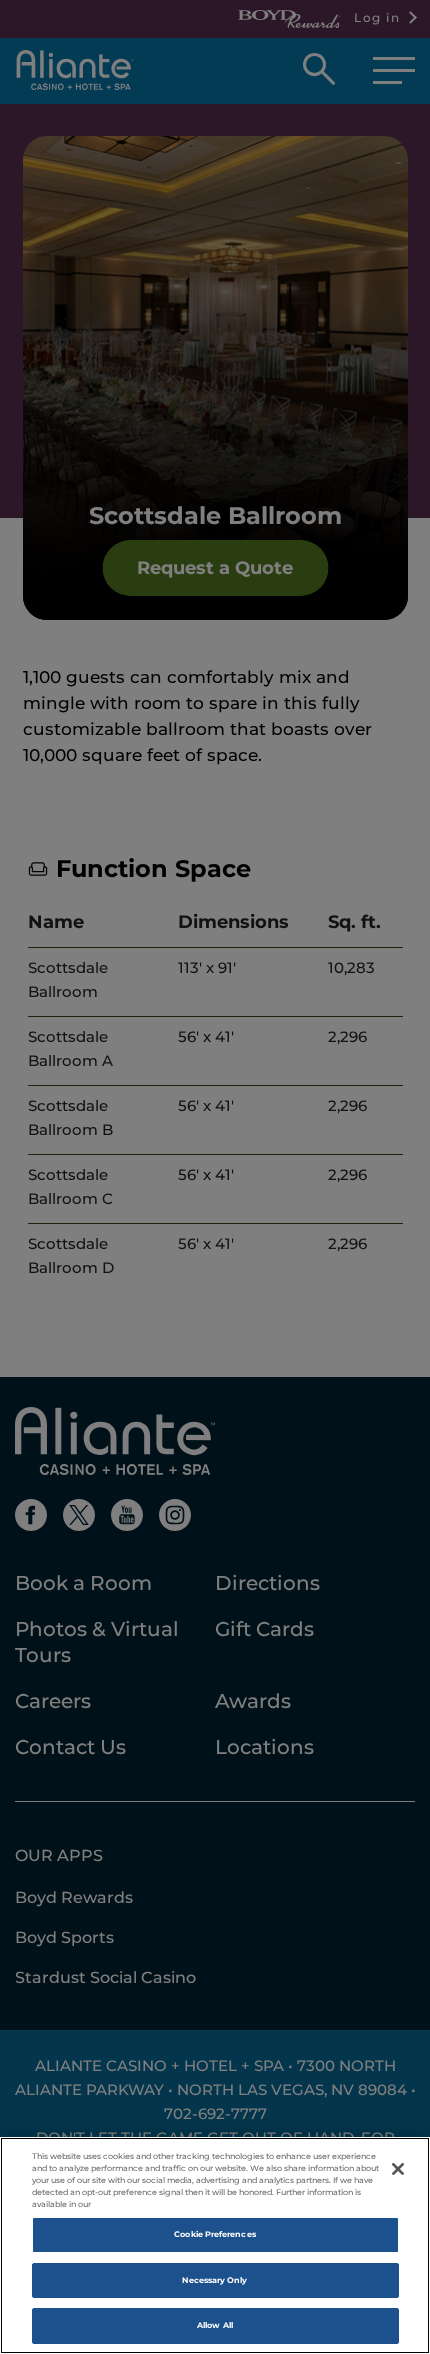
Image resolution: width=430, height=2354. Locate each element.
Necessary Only (214, 2280)
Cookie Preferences (214, 2234)
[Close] (398, 2169)
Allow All (215, 2325)
